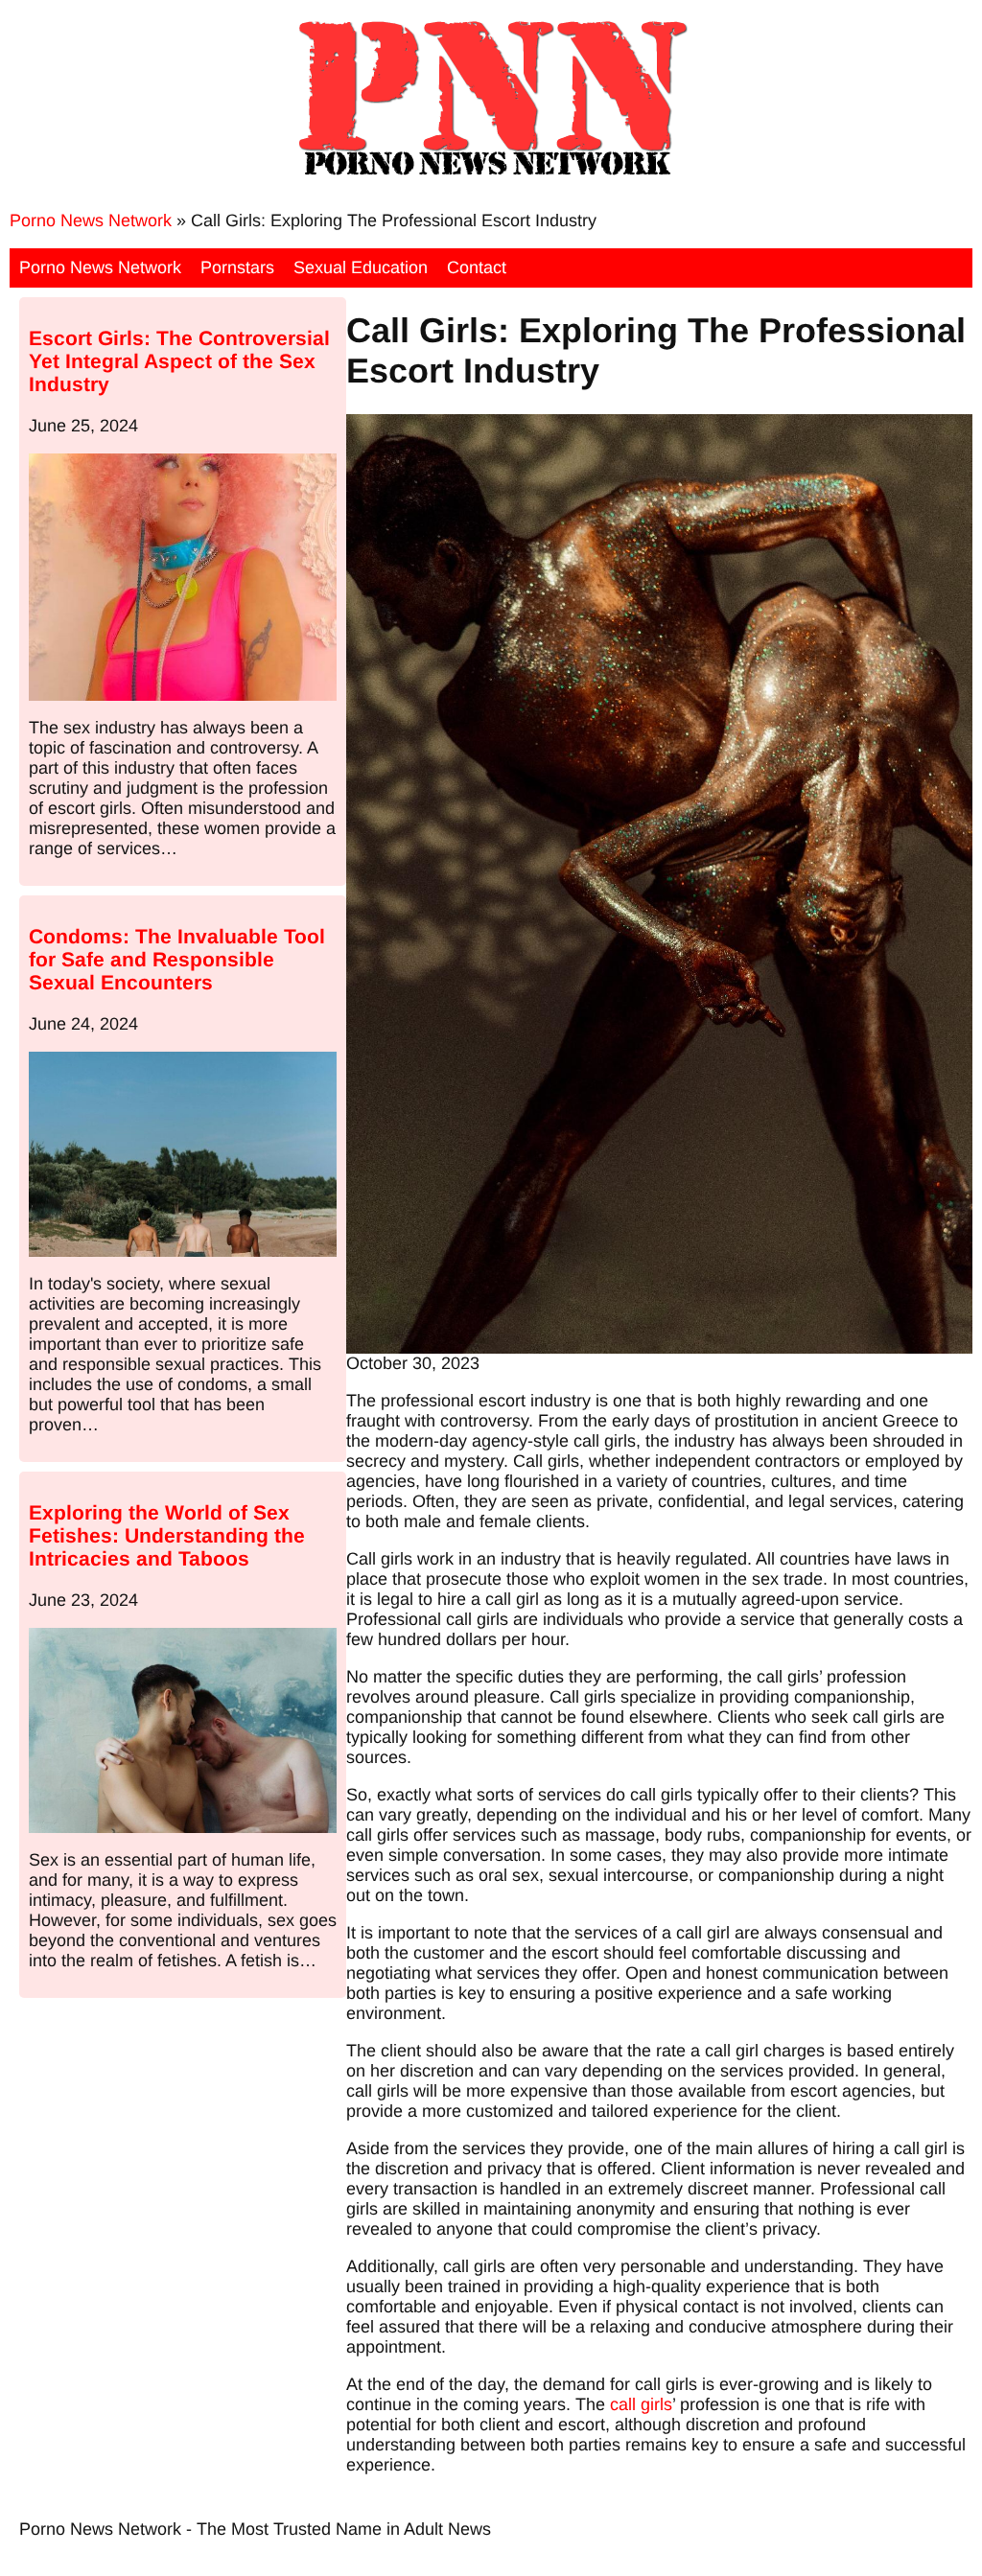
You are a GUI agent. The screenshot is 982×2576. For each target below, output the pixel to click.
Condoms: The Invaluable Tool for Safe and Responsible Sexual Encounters (177, 959)
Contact (477, 267)
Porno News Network (91, 220)
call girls (641, 2404)
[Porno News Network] (491, 174)
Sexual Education (361, 267)
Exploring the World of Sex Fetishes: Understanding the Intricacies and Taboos (167, 1535)
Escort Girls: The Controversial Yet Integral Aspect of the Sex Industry (179, 361)
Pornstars (237, 267)
